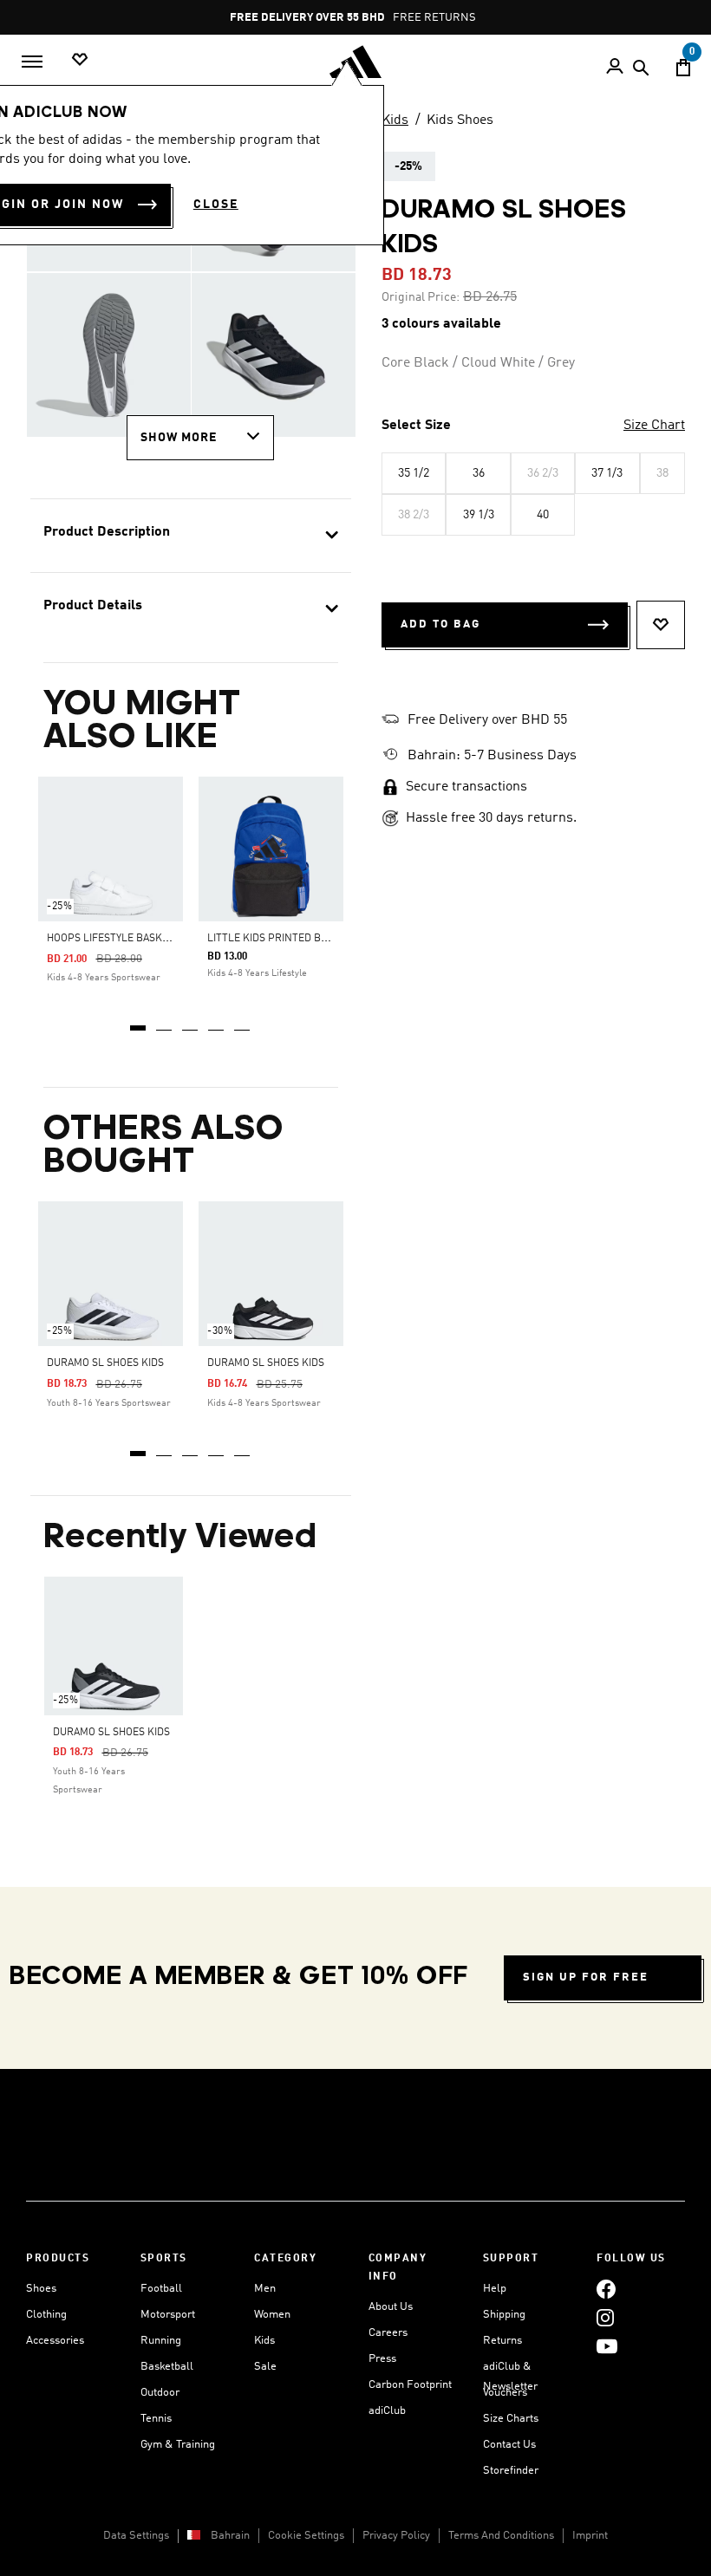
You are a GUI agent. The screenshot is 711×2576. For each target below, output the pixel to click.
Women (272, 2315)
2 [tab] (165, 1022)
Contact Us (509, 2445)
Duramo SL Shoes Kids (105, 1363)
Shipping (504, 2315)
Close (216, 205)
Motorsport (168, 2315)
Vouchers (505, 2393)
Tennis (156, 2419)
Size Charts (511, 2419)
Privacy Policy (396, 2536)
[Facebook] (606, 2289)
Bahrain (230, 2536)
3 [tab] (191, 1022)
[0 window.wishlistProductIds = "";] (80, 60)
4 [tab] (217, 1022)
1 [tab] (139, 1022)
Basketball (167, 2367)
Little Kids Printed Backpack (287, 939)
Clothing (46, 2315)
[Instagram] (605, 2317)
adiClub (387, 2411)
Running (161, 2341)
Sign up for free (586, 1978)
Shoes (41, 2289)
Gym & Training (178, 2445)
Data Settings (136, 2536)
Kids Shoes (460, 120)
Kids (395, 120)
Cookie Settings (306, 2536)
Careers (388, 2333)
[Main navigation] (32, 62)
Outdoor (160, 2393)
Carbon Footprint (410, 2385)
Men (265, 2289)
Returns (502, 2341)
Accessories (55, 2341)
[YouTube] (607, 2346)
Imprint (590, 2536)
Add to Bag (440, 624)
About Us (391, 2307)
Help (495, 2289)
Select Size (416, 426)
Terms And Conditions (501, 2536)
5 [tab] (243, 1022)
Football (161, 2289)
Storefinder (511, 2471)
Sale (265, 2367)
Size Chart (654, 426)
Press (382, 2359)
